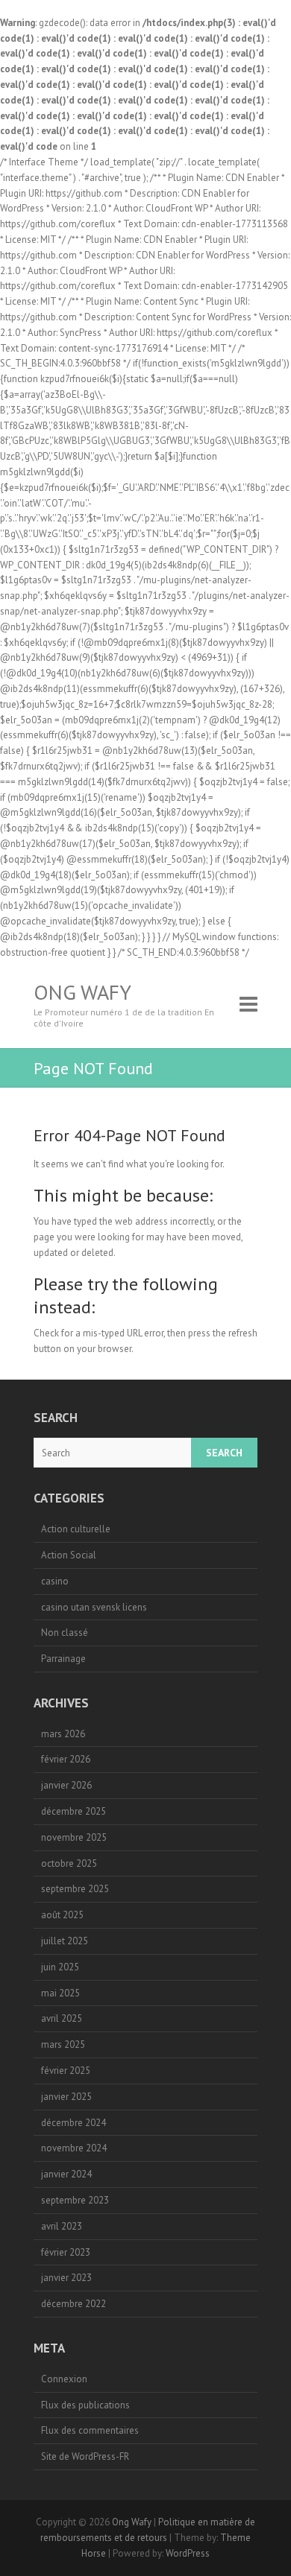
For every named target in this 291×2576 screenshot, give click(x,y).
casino (55, 1581)
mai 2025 (60, 1993)
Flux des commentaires (90, 2430)
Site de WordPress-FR (85, 2456)
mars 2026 (63, 1734)
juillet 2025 (65, 1941)
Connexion (64, 2379)
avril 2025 (62, 2018)
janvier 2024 (66, 2174)
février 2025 (66, 2071)
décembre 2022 (73, 2304)
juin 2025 (60, 1967)
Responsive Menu (248, 1005)
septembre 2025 (75, 1889)
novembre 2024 (74, 2148)
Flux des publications (85, 2405)
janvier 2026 (66, 1785)
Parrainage (63, 1659)
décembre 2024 (73, 2123)
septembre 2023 (75, 2200)
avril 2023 (62, 2226)
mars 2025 (63, 2044)
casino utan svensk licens (94, 1607)
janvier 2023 (66, 2278)
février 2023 (66, 2252)
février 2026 (66, 1759)
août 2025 (62, 1915)
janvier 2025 (66, 2097)
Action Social (69, 1555)
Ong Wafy (82, 992)
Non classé (65, 1633)
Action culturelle (76, 1529)
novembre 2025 (74, 1837)
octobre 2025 (69, 1863)
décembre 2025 (73, 1811)
